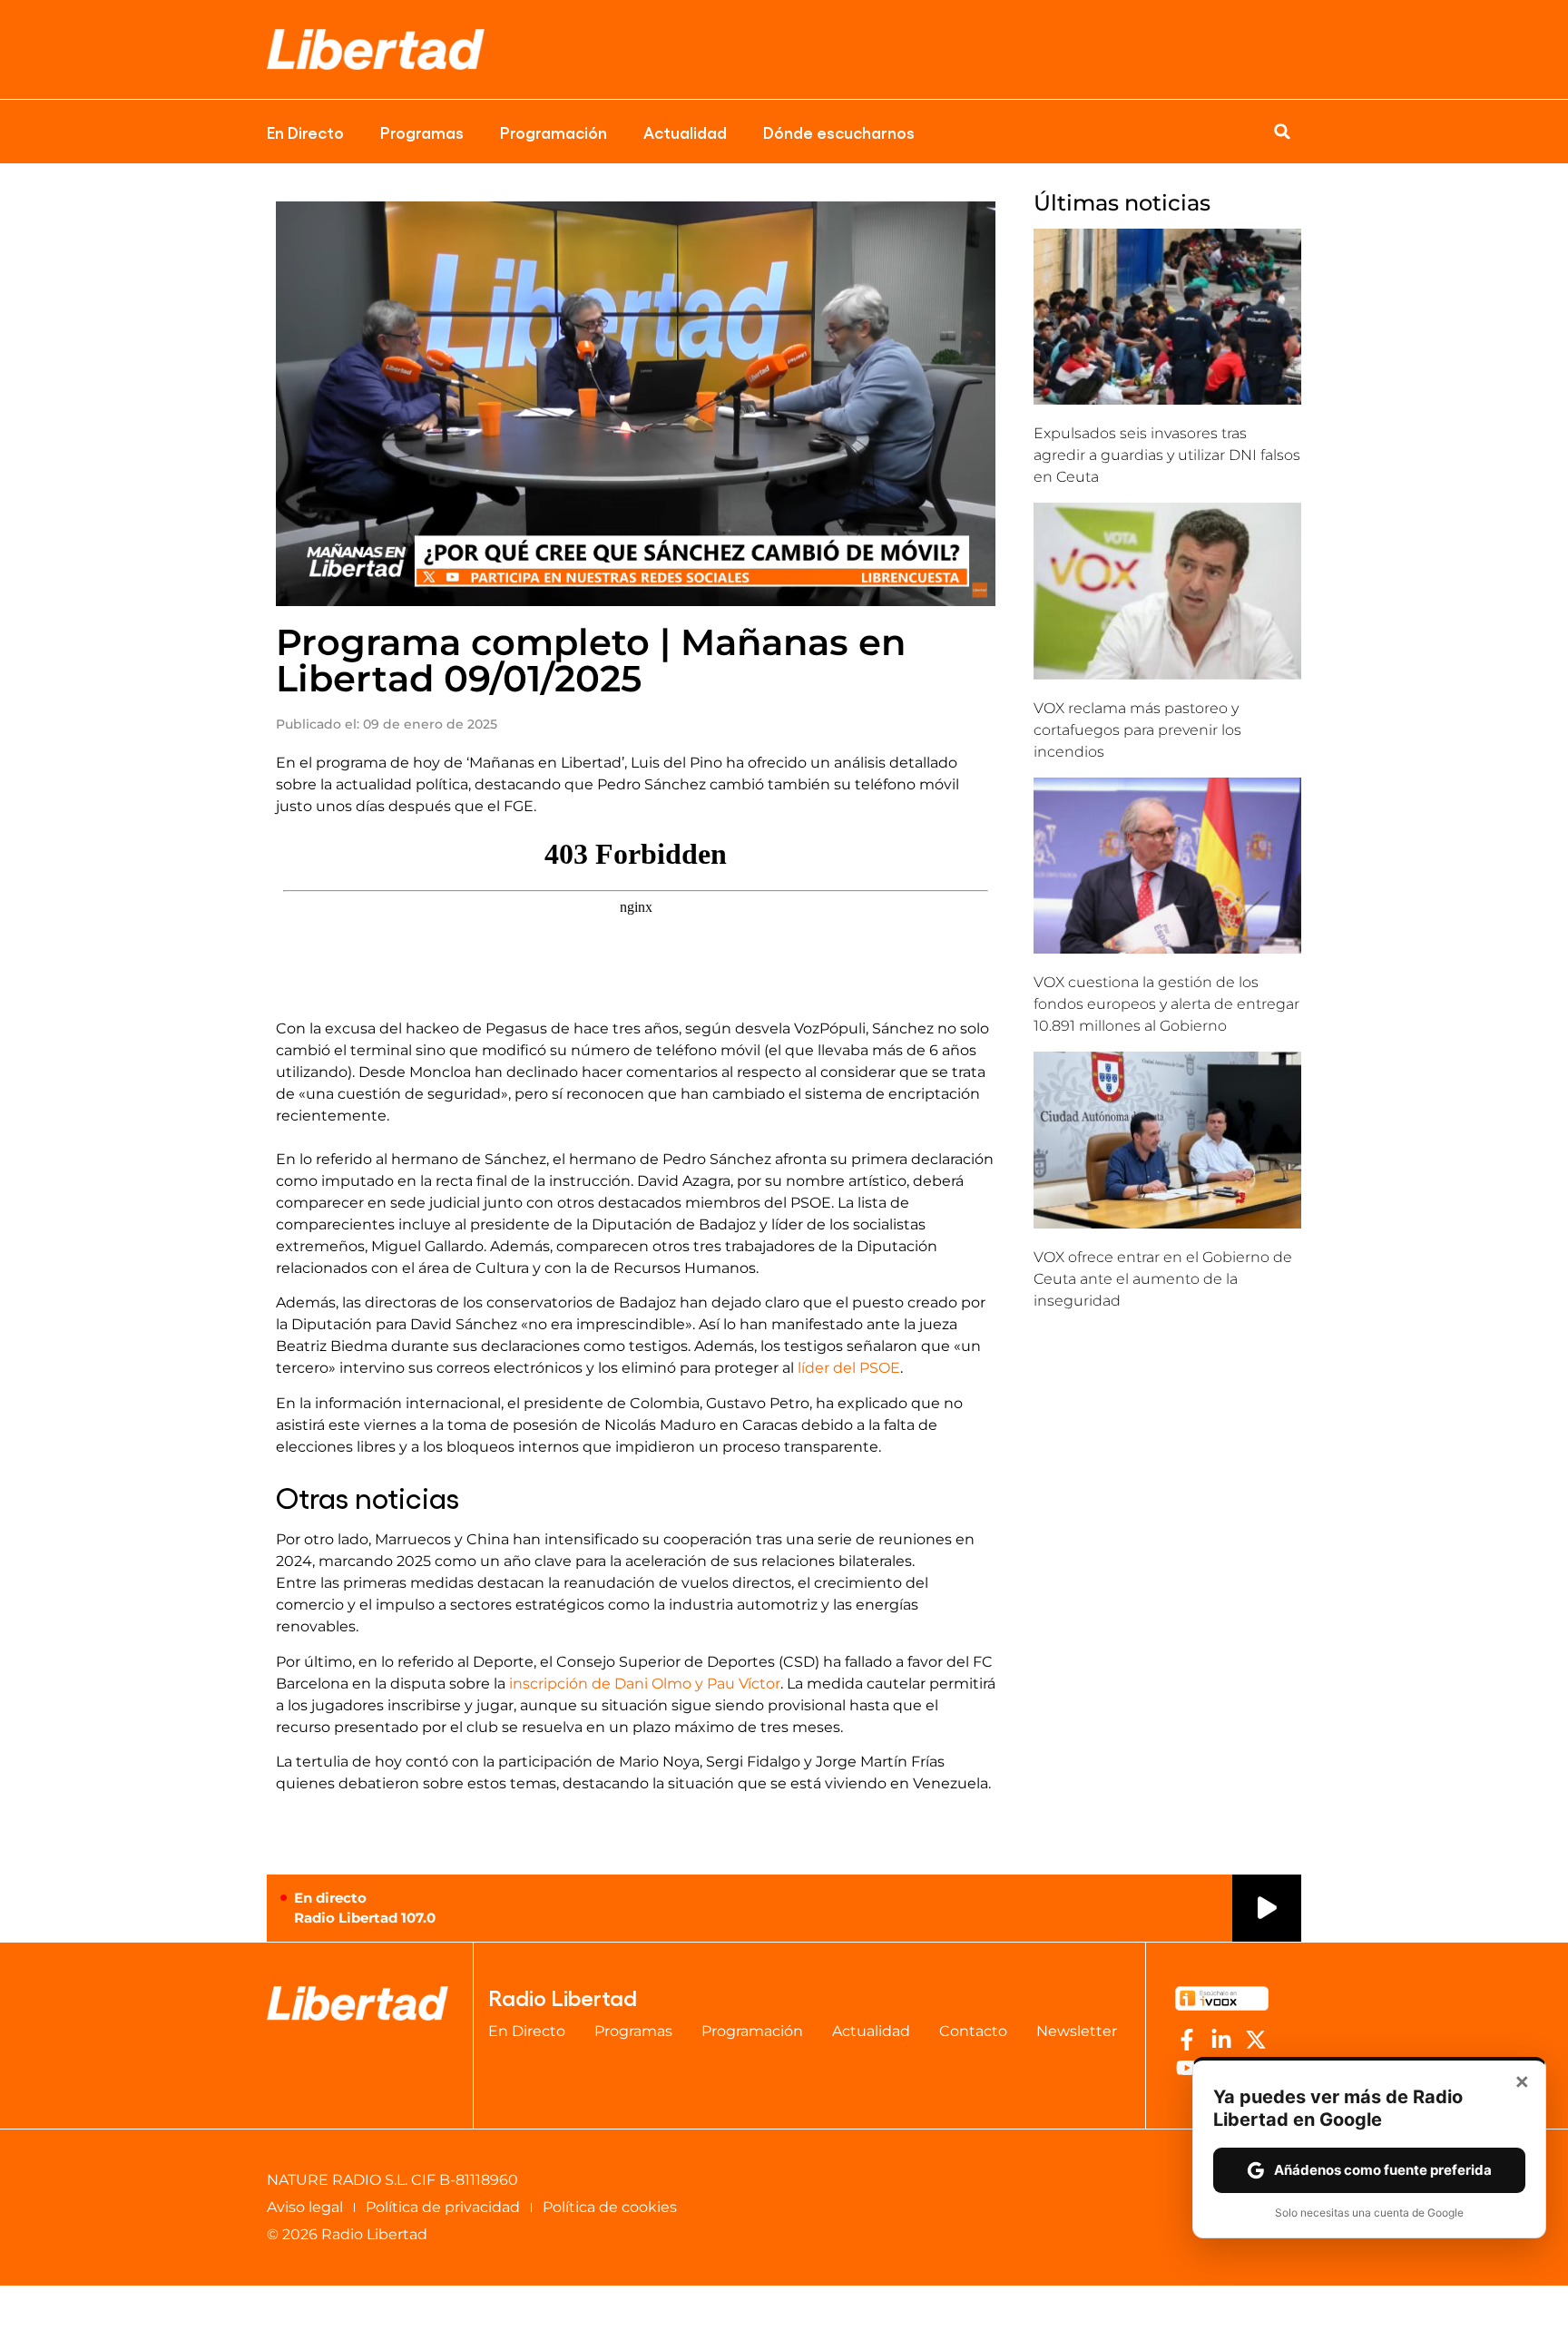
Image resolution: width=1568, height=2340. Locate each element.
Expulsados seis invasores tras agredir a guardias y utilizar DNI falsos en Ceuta (1167, 455)
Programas (422, 132)
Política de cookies (610, 2207)
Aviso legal (305, 2207)
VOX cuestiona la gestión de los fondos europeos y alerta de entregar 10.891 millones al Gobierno (1166, 1004)
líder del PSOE (849, 1368)
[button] (1282, 132)
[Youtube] (1187, 2068)
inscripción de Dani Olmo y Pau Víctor (645, 1684)
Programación (554, 132)
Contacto (973, 2031)
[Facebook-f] (1187, 2040)
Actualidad (685, 132)
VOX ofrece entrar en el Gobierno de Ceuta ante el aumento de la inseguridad (1163, 1279)
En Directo (305, 132)
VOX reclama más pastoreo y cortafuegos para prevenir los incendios (1137, 730)
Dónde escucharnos (839, 132)
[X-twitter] (1256, 2040)
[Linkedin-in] (1221, 2040)
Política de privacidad (443, 2207)
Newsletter (1077, 2031)
